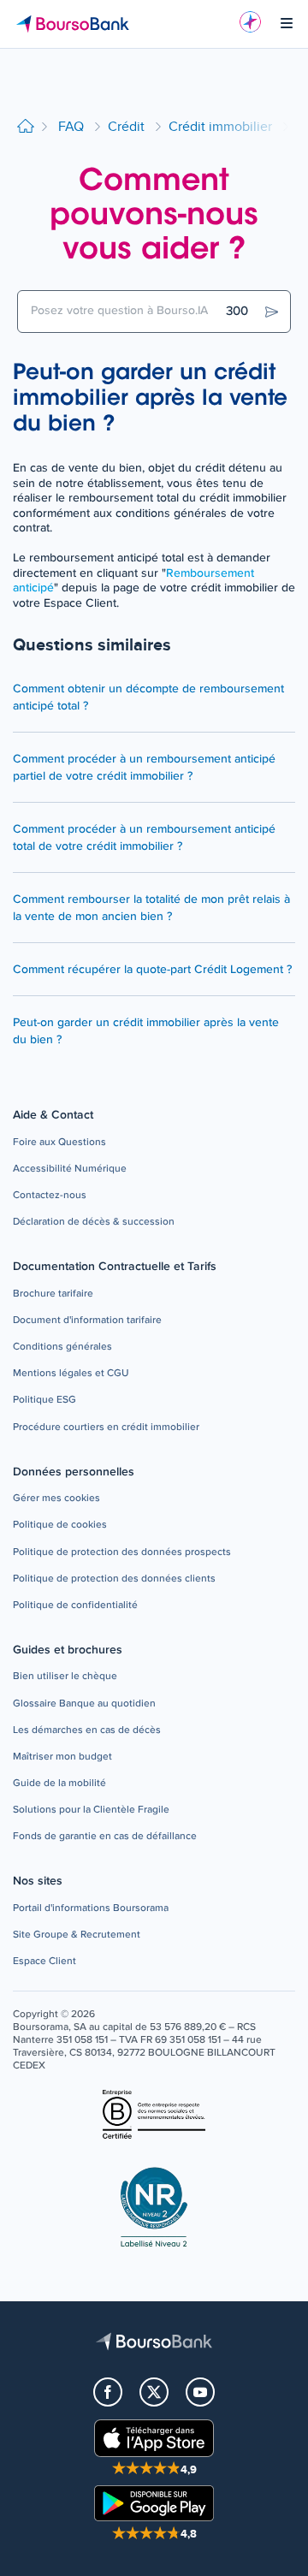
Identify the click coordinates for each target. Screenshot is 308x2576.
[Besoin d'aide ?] (250, 22)
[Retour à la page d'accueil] (26, 127)
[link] (59, 1143)
